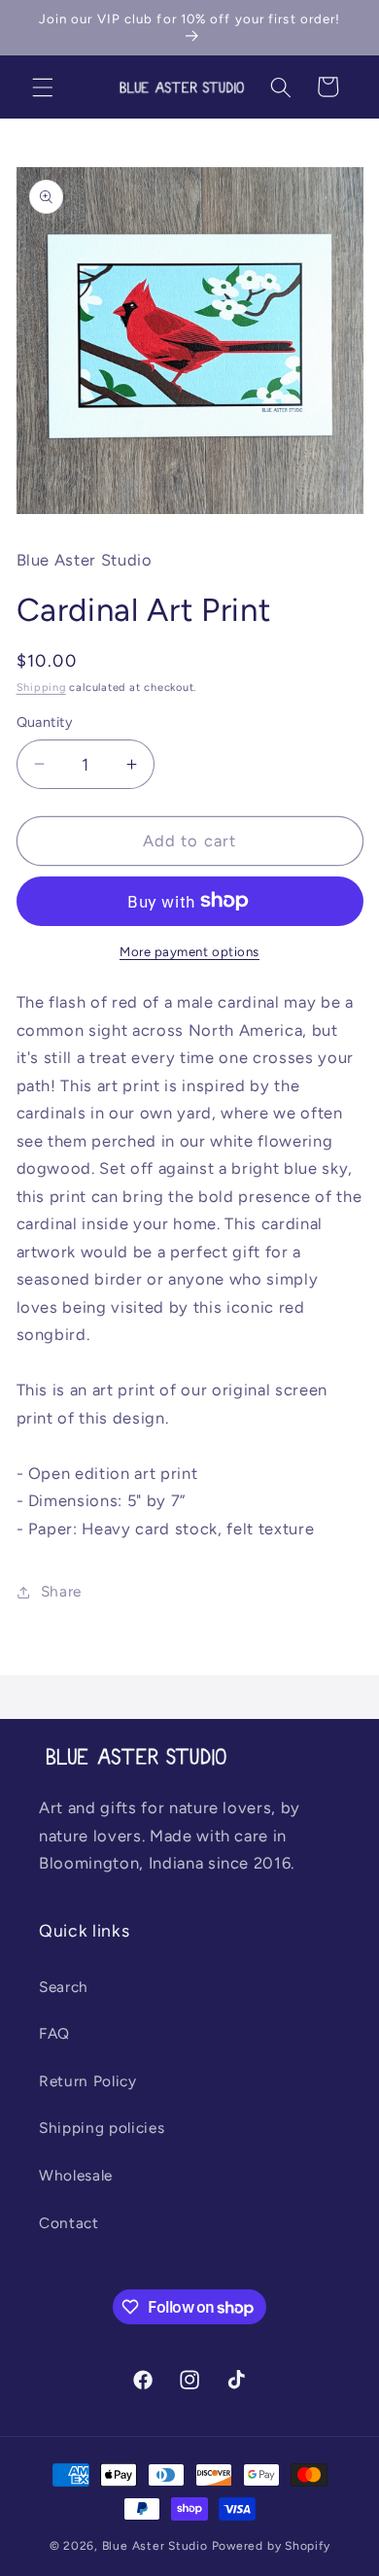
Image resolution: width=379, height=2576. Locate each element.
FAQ (54, 2033)
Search (64, 1987)
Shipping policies (102, 2128)
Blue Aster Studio (155, 2546)
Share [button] (61, 1591)
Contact (69, 2223)
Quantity (45, 722)
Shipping (41, 687)
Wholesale (76, 2175)
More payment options (189, 951)
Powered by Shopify (271, 2546)
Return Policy (88, 2081)
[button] (43, 86)
